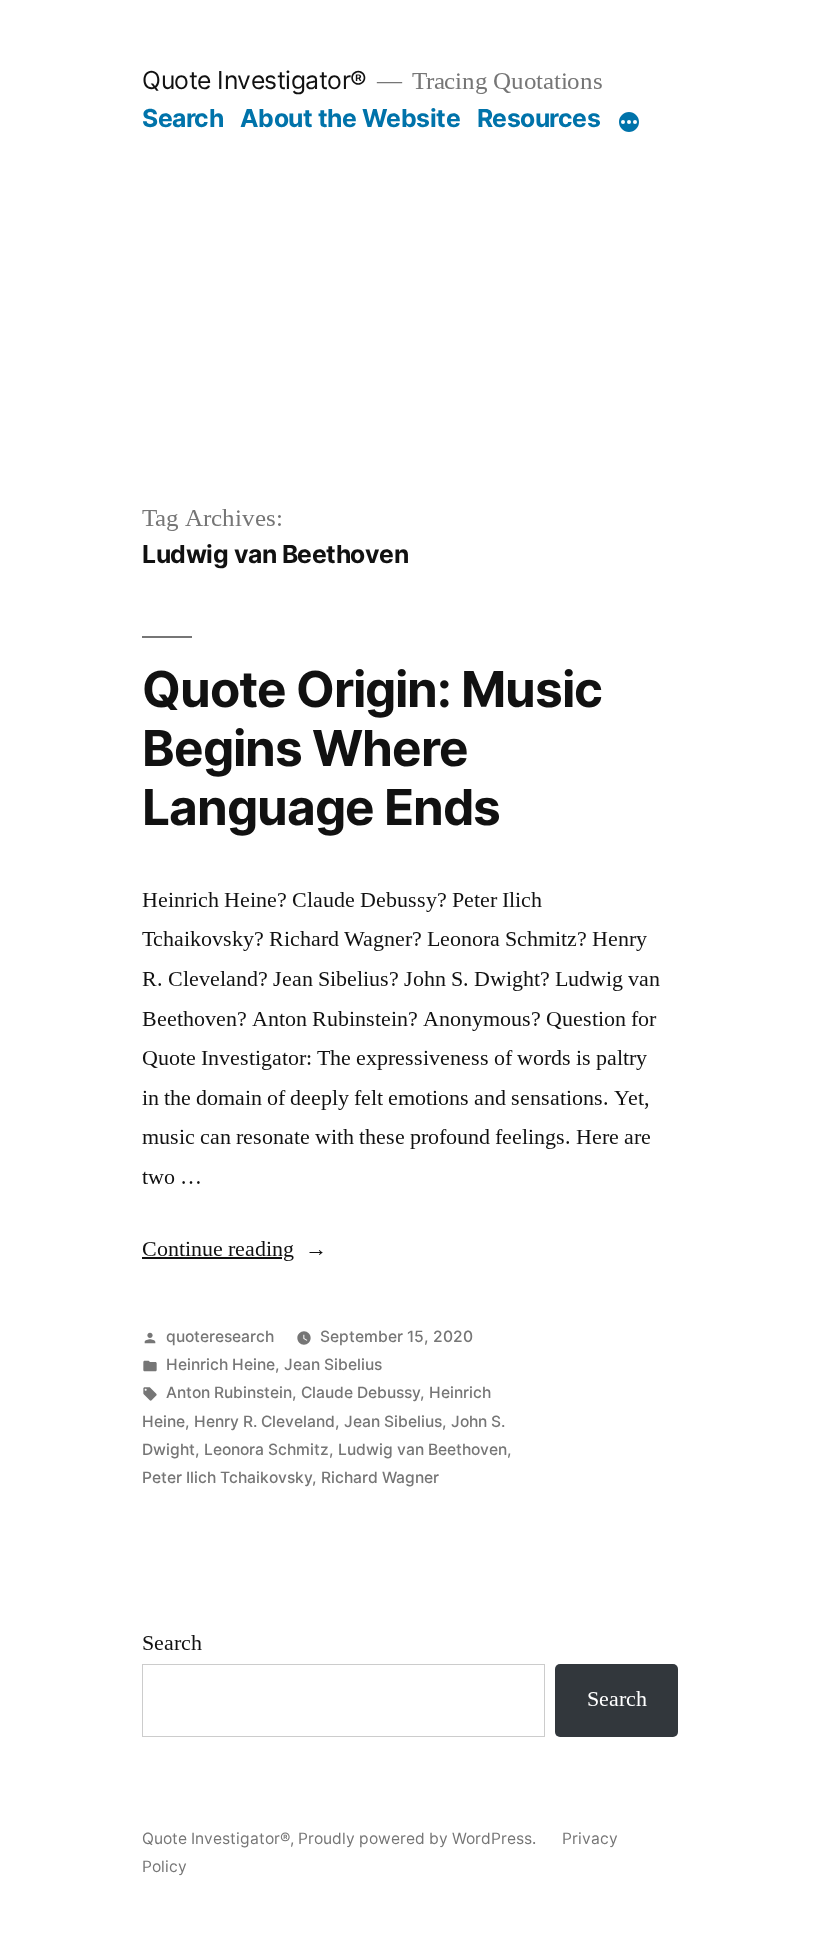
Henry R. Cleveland (264, 1421)
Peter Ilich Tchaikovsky (227, 1477)
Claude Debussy (360, 1392)
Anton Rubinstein (229, 1392)
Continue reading (234, 1249)
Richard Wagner (380, 1477)
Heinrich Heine (220, 1364)
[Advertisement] (410, 284)
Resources (539, 118)
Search (182, 118)
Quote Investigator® (254, 80)
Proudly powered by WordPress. (419, 1838)
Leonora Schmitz (266, 1449)
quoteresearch (220, 1336)
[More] (629, 122)
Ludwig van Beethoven (422, 1449)
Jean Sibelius (333, 1364)
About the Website (350, 118)
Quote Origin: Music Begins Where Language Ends (372, 748)
